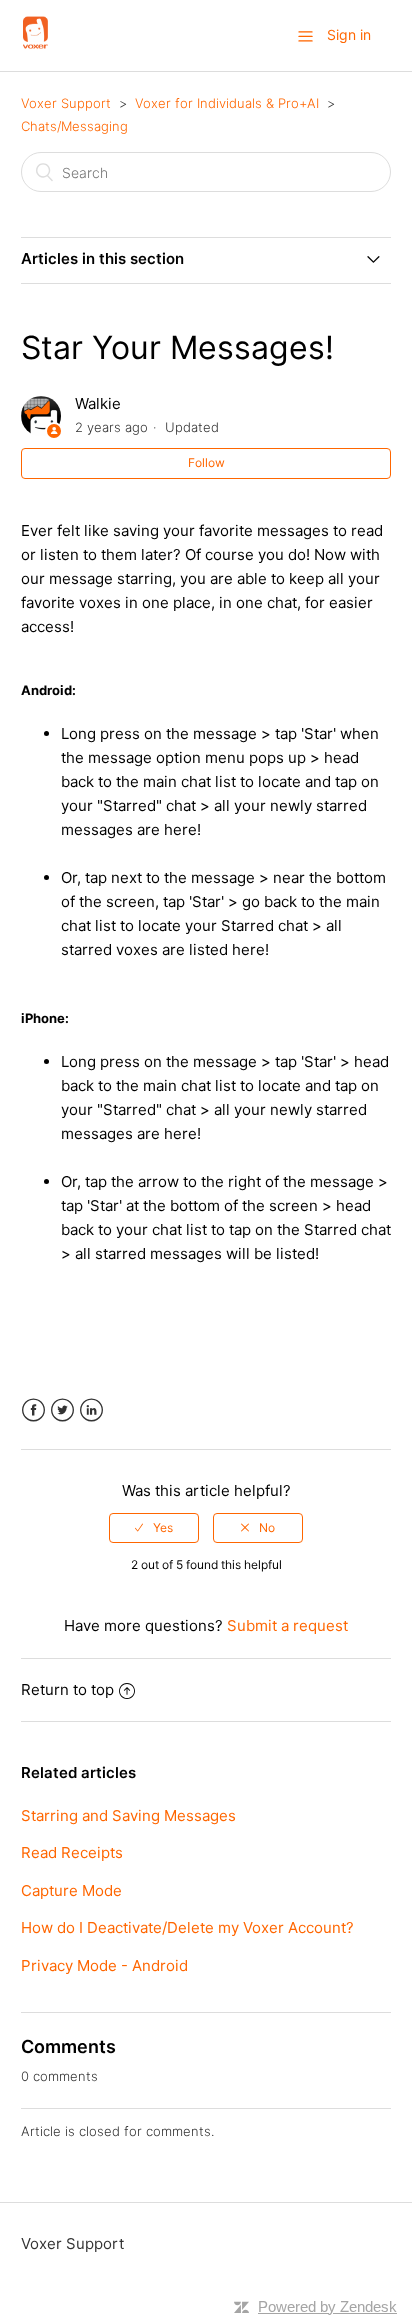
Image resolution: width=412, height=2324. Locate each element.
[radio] (154, 1528)
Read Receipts (72, 1852)
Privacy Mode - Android (104, 1965)
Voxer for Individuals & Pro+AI (227, 103)
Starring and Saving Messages (128, 1815)
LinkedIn (91, 1410)
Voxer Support (66, 103)
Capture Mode (71, 1890)
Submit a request (287, 1625)
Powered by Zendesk (327, 2306)
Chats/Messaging (74, 126)
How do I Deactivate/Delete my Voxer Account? (187, 1927)
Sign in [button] (349, 34)
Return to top (67, 1689)
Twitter (62, 1410)
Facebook (33, 1410)
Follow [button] (206, 462)
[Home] (36, 45)
